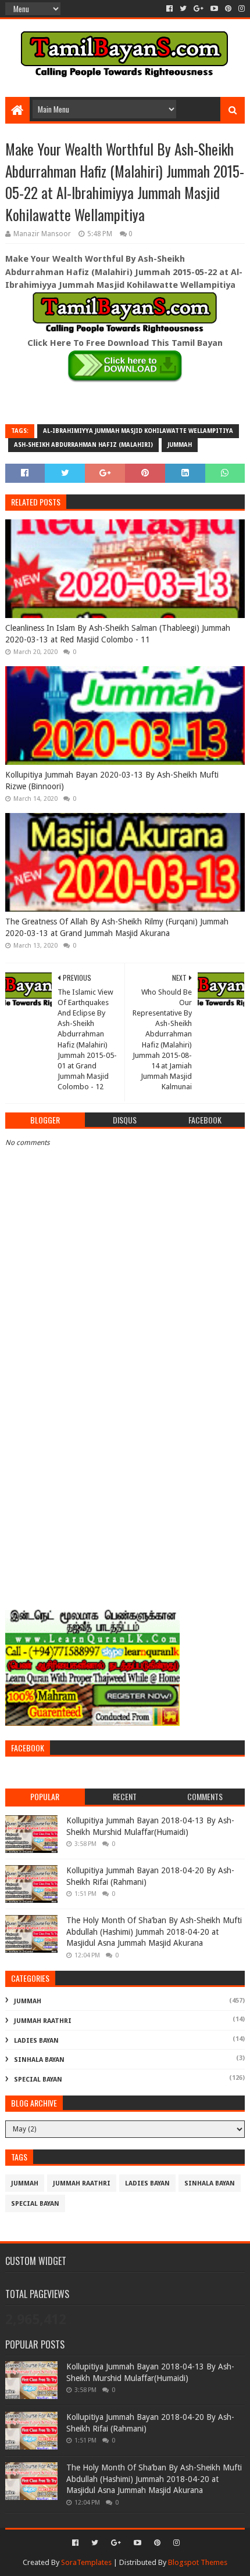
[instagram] (240, 9)
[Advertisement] (125, 1469)
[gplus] (199, 9)
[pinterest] (228, 9)
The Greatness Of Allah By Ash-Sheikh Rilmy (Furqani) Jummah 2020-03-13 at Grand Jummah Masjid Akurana (117, 927)
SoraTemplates (86, 2562)
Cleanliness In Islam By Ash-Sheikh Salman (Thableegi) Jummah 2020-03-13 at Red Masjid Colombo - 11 (118, 634)
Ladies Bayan (36, 2041)
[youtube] (214, 9)
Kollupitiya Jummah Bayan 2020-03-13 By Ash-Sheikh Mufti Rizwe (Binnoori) (112, 781)
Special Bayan (38, 2080)
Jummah (180, 445)
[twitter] (183, 9)
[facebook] (169, 9)
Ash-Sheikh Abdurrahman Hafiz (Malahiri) (83, 445)
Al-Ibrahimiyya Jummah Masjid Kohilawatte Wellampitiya (138, 431)
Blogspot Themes (198, 2562)
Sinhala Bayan (39, 2060)
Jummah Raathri (43, 2021)
